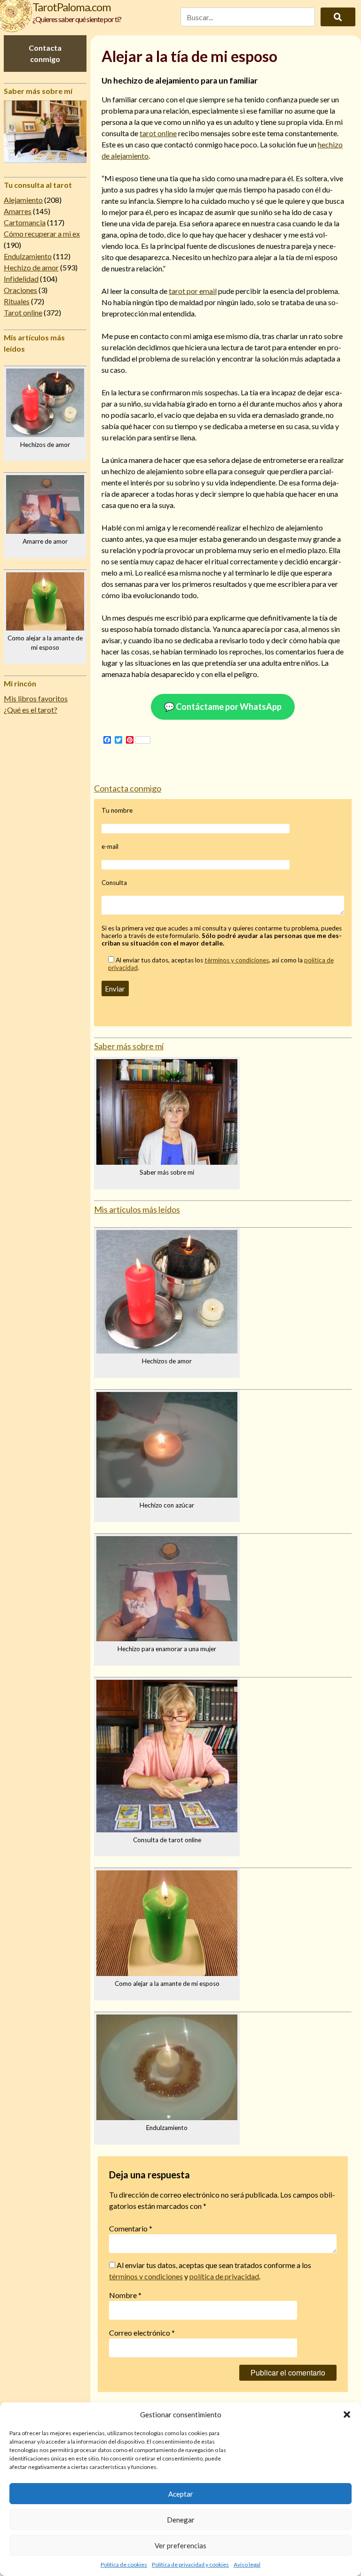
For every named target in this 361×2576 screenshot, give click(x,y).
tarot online (158, 133)
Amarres (18, 211)
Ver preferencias (180, 2545)
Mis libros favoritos (36, 698)
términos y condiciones (237, 960)
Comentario (131, 2228)
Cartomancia (25, 222)
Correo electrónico (142, 2333)
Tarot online (23, 312)
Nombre (125, 2295)
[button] (347, 2415)
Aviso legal (247, 2564)
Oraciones (20, 290)
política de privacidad (224, 2276)
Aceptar (181, 2494)
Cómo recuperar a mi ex (42, 234)
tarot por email (193, 291)
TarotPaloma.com (72, 7)
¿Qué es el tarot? (31, 710)
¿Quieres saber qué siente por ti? (77, 19)
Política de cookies (124, 2564)
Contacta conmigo (45, 53)
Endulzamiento (28, 256)
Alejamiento (23, 200)
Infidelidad (21, 279)
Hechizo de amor (31, 267)
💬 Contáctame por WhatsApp (223, 707)
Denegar (181, 2520)
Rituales (17, 301)
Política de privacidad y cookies (190, 2564)
